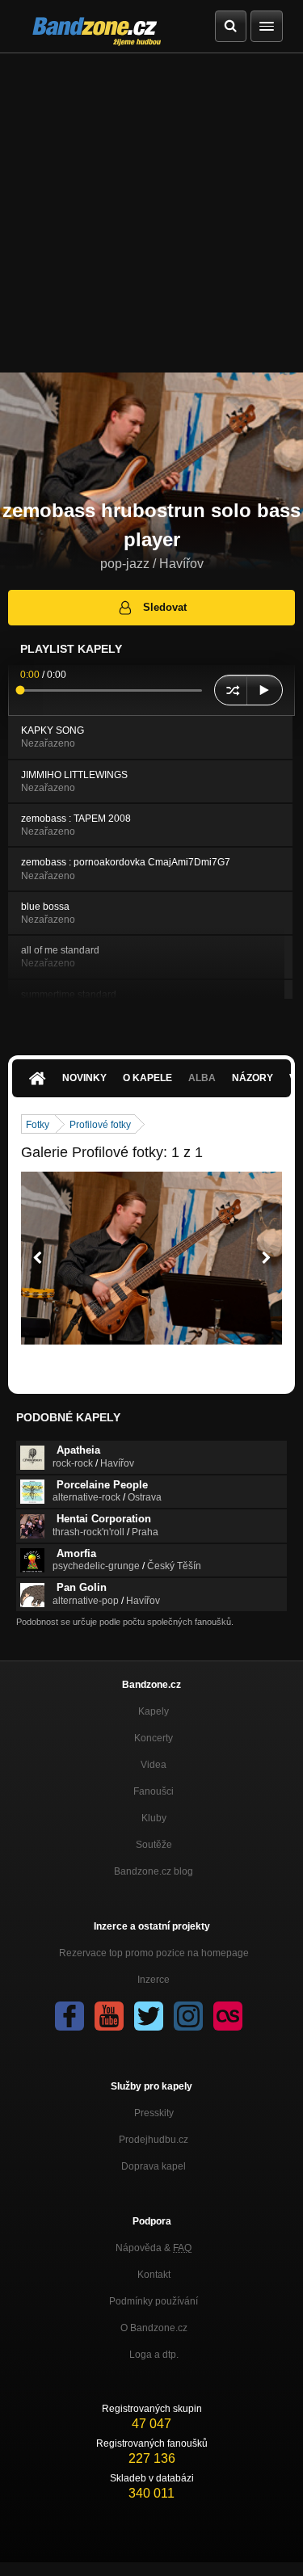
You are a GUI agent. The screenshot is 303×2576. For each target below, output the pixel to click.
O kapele (147, 1078)
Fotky (38, 1125)
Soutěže (154, 1845)
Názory (253, 1078)
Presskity (154, 2113)
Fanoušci (154, 1791)
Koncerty (154, 1738)
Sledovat (165, 607)
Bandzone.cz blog (154, 1871)
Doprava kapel (154, 2166)
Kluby (154, 1818)
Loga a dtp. (154, 2355)
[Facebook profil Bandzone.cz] (69, 2016)
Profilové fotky (100, 1125)
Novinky (84, 1078)
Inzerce (154, 1980)
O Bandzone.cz (154, 2328)
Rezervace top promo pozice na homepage (154, 1953)
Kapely (154, 1711)
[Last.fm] (228, 2016)
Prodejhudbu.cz (154, 2140)
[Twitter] (149, 2016)
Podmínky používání (154, 2301)
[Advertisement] (151, 213)
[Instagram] (188, 2016)
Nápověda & (154, 2248)
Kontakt (154, 2275)
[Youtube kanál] (109, 2016)
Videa (154, 1765)
